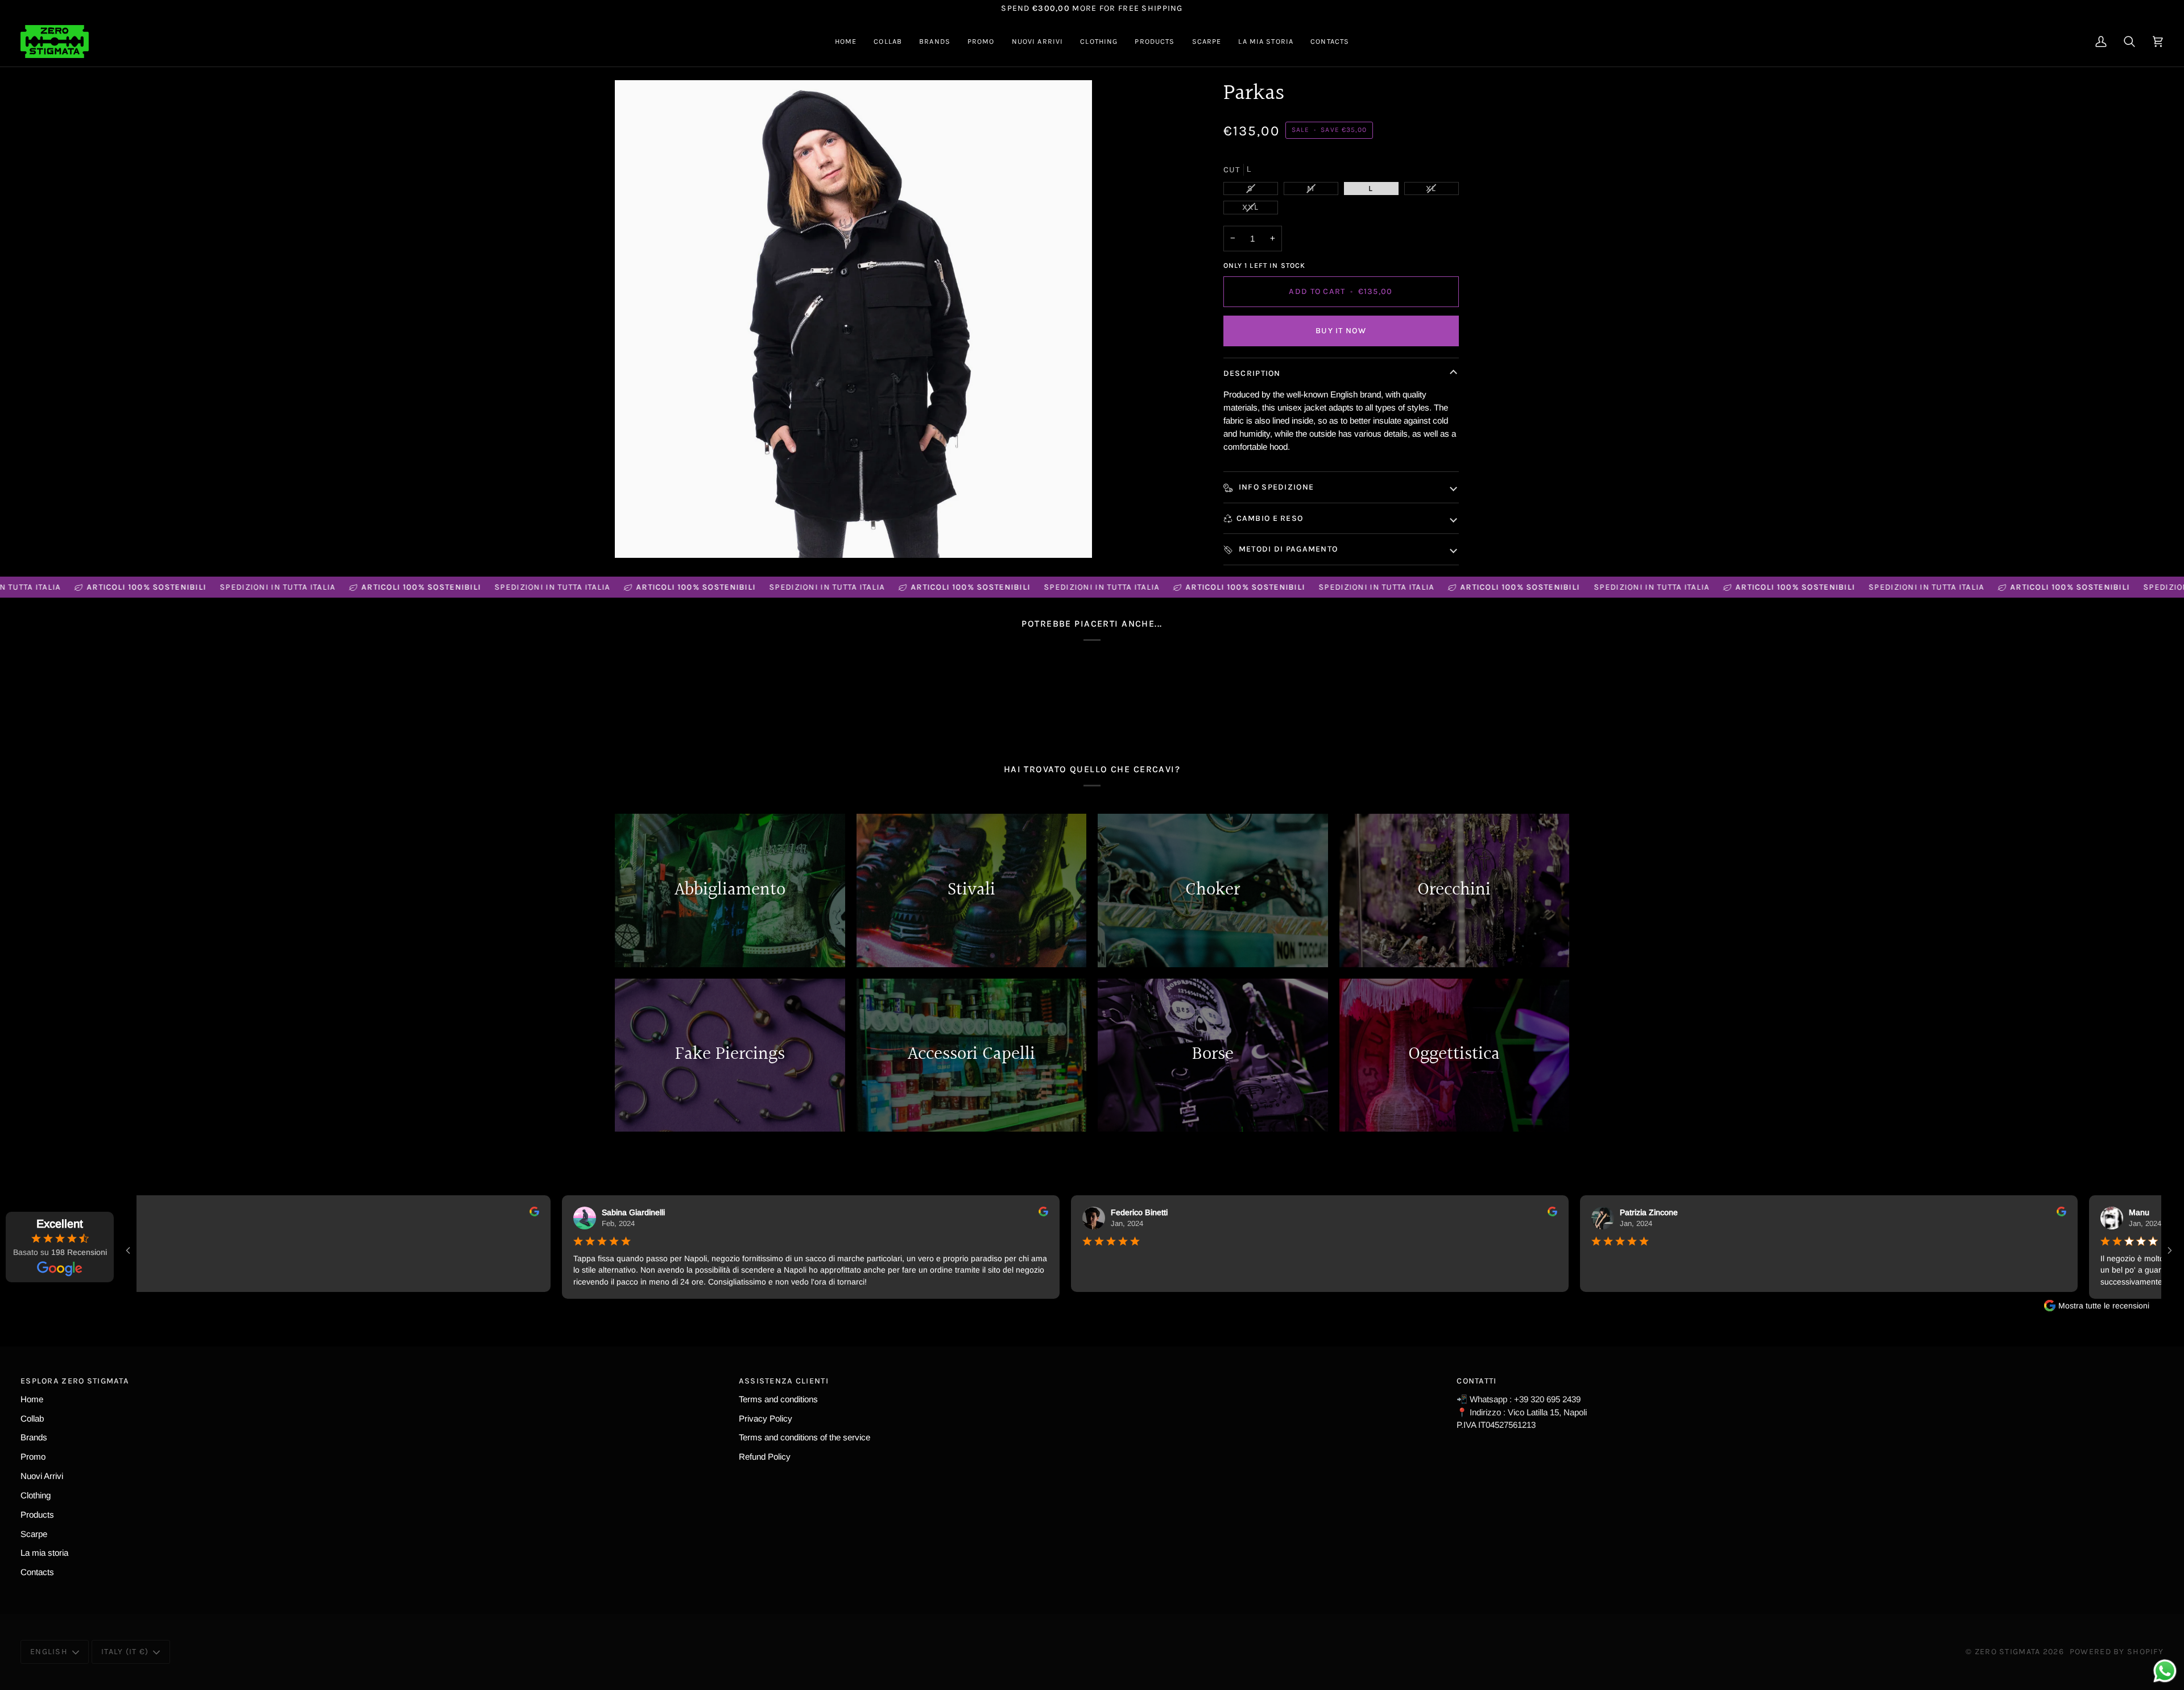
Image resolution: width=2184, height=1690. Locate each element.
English (49, 1652)
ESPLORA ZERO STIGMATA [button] (75, 1381)
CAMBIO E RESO (1270, 518)
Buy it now (1341, 331)
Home (32, 1399)
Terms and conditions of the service (804, 1437)
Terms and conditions (778, 1399)
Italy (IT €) (125, 1652)
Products (37, 1515)
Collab (32, 1418)
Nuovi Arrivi (42, 1476)
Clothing (36, 1495)
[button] (888, 42)
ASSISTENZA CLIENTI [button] (784, 1381)
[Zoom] (853, 319)
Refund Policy (765, 1457)
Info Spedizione (1275, 487)
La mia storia (44, 1553)
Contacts (37, 1572)
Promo (33, 1457)
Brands (34, 1437)
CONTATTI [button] (1476, 1381)
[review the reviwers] (521, 1211)
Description (1252, 373)
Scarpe (34, 1534)
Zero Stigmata (2008, 1652)
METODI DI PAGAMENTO (1287, 549)
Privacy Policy (766, 1418)
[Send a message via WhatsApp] (2165, 1671)
